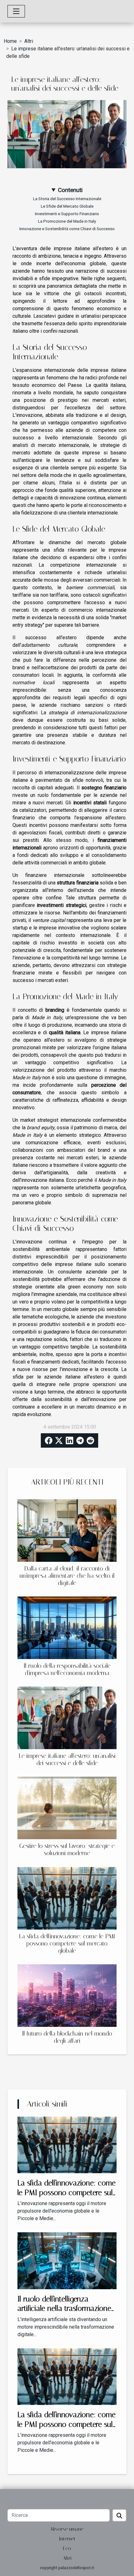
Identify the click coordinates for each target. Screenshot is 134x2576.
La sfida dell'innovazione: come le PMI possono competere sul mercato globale (67, 1943)
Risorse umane (67, 2529)
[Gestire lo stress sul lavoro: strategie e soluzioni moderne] (67, 1808)
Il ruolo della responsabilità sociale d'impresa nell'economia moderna (67, 1669)
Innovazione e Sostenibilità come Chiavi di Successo (67, 229)
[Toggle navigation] (16, 11)
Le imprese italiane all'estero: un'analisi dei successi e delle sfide (67, 1759)
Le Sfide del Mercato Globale (67, 206)
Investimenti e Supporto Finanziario (67, 214)
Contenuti (70, 190)
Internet (67, 2539)
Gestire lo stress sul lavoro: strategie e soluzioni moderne (67, 1850)
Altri (29, 41)
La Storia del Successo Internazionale (67, 199)
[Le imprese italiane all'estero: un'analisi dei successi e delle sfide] (67, 1718)
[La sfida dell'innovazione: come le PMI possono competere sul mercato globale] (67, 1898)
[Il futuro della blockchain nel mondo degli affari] (67, 1996)
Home (10, 41)
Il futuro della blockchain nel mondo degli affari (67, 2037)
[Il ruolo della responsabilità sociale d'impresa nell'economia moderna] (67, 1628)
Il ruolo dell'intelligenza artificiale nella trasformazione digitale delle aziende (64, 2308)
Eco (67, 2548)
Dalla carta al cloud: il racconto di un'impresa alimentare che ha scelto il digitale (67, 1576)
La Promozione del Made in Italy (67, 221)
